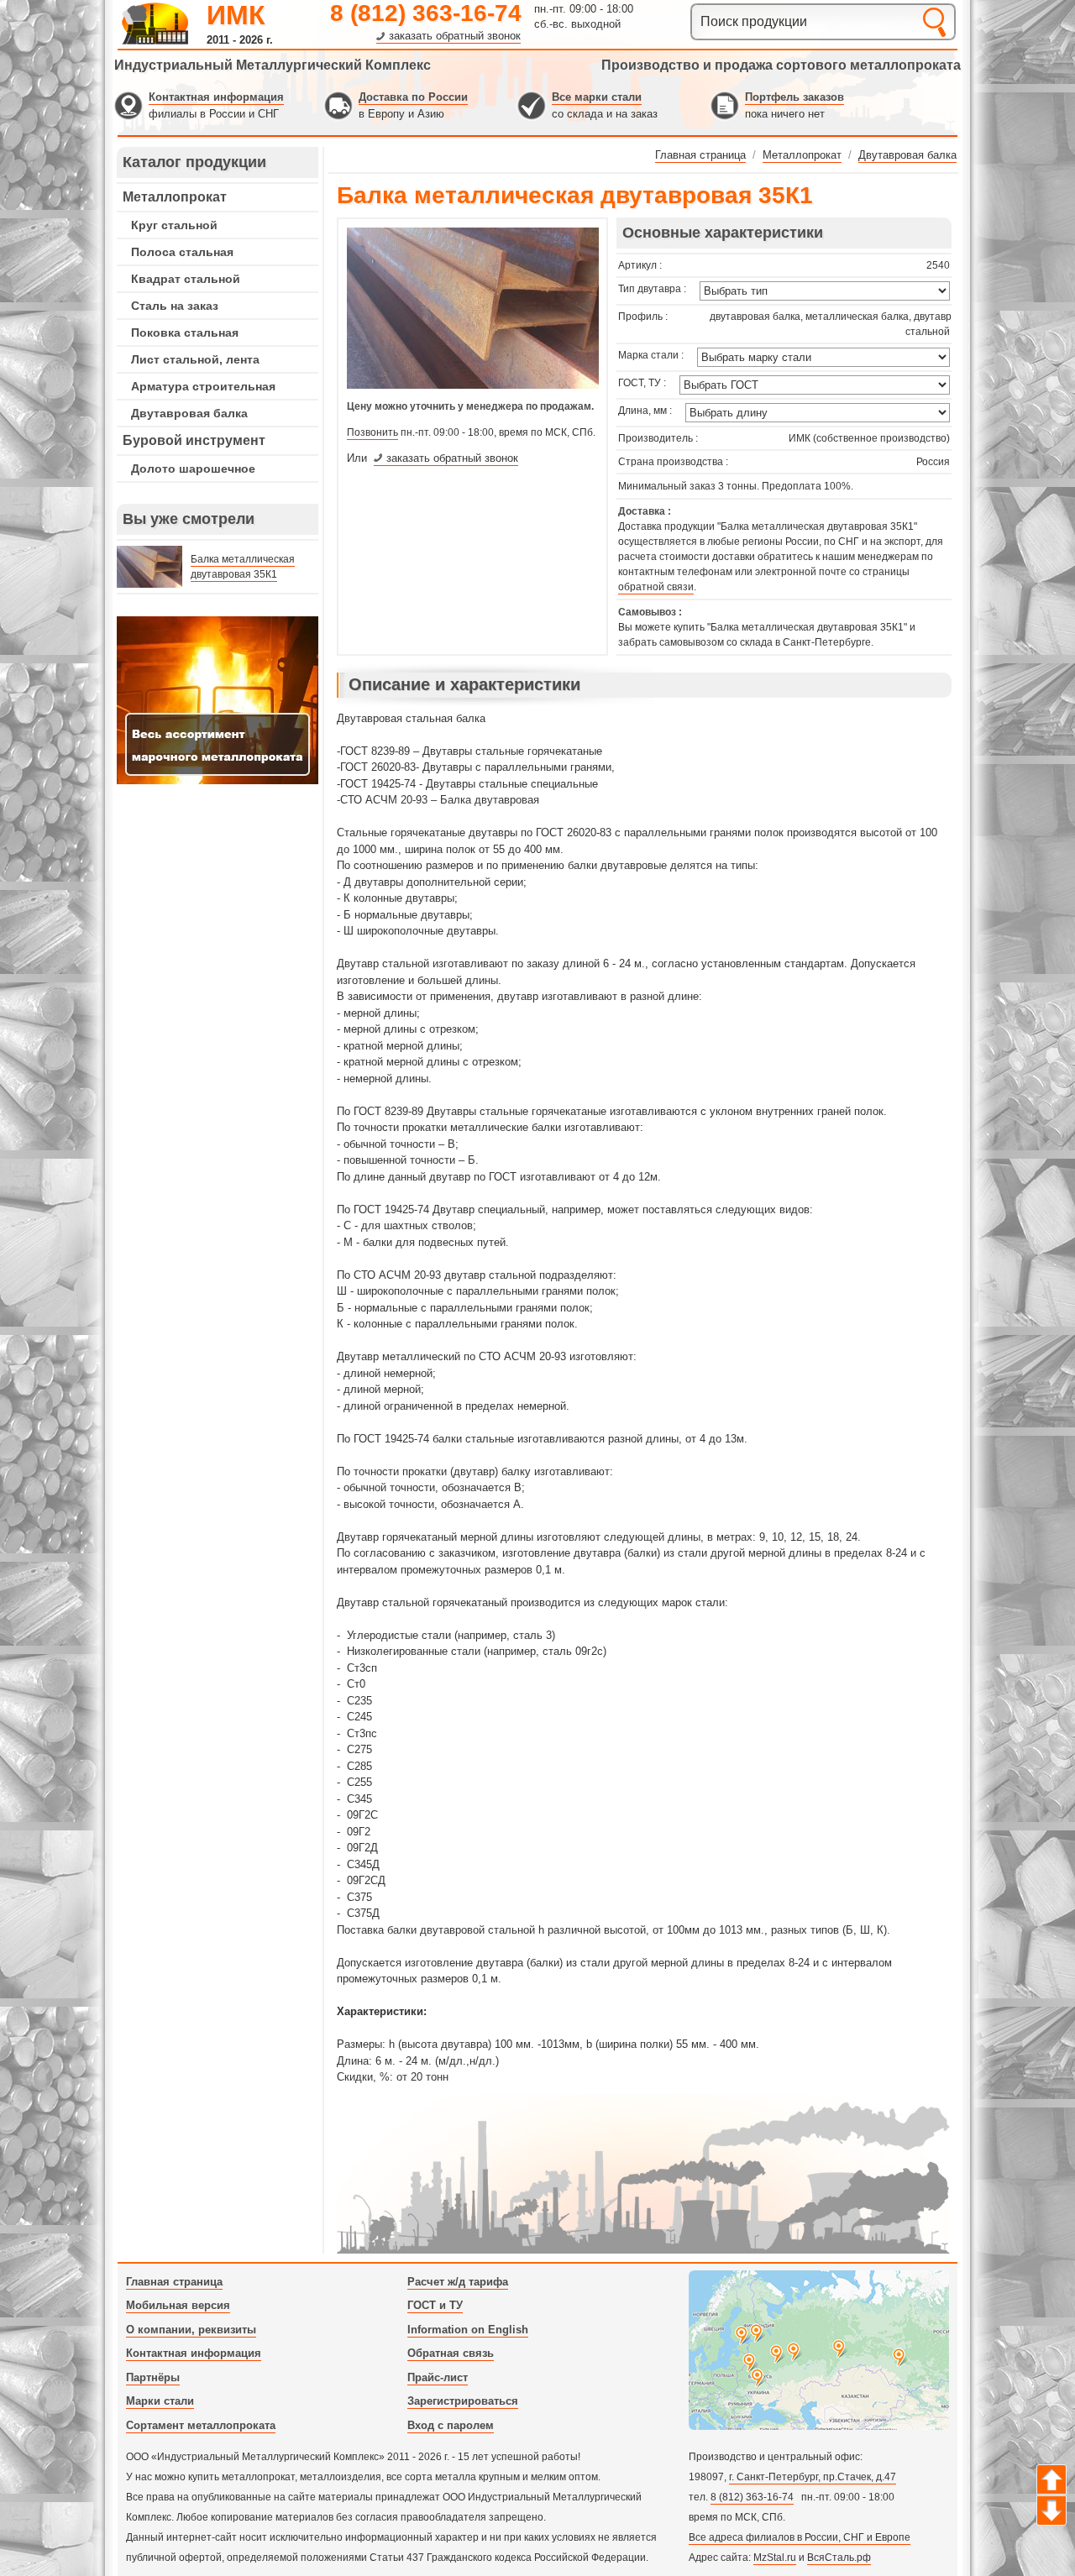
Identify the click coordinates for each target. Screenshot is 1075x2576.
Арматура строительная (203, 386)
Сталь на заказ (175, 306)
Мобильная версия (178, 2305)
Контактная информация (216, 97)
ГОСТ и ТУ (435, 2305)
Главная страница (174, 2282)
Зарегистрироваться (463, 2401)
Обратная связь (451, 2353)
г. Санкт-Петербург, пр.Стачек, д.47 (813, 2477)
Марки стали (160, 2401)
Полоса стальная (182, 252)
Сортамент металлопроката (201, 2425)
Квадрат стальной (186, 279)
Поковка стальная (185, 332)
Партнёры (153, 2377)
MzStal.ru (775, 2558)
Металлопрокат (175, 197)
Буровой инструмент (194, 440)
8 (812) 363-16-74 (426, 13)
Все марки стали (597, 97)
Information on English (468, 2330)
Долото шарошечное (193, 469)
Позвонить (372, 432)
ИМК (236, 15)
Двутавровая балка (189, 413)
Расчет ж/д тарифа (458, 2282)
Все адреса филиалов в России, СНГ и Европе (800, 2537)
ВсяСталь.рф (839, 2558)
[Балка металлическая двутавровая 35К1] (473, 385)
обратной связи (656, 587)
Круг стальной (174, 225)
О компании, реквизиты (191, 2330)
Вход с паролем (451, 2425)
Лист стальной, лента (195, 359)
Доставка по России (413, 97)
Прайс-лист (438, 2377)
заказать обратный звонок (455, 36)
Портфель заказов (794, 97)
